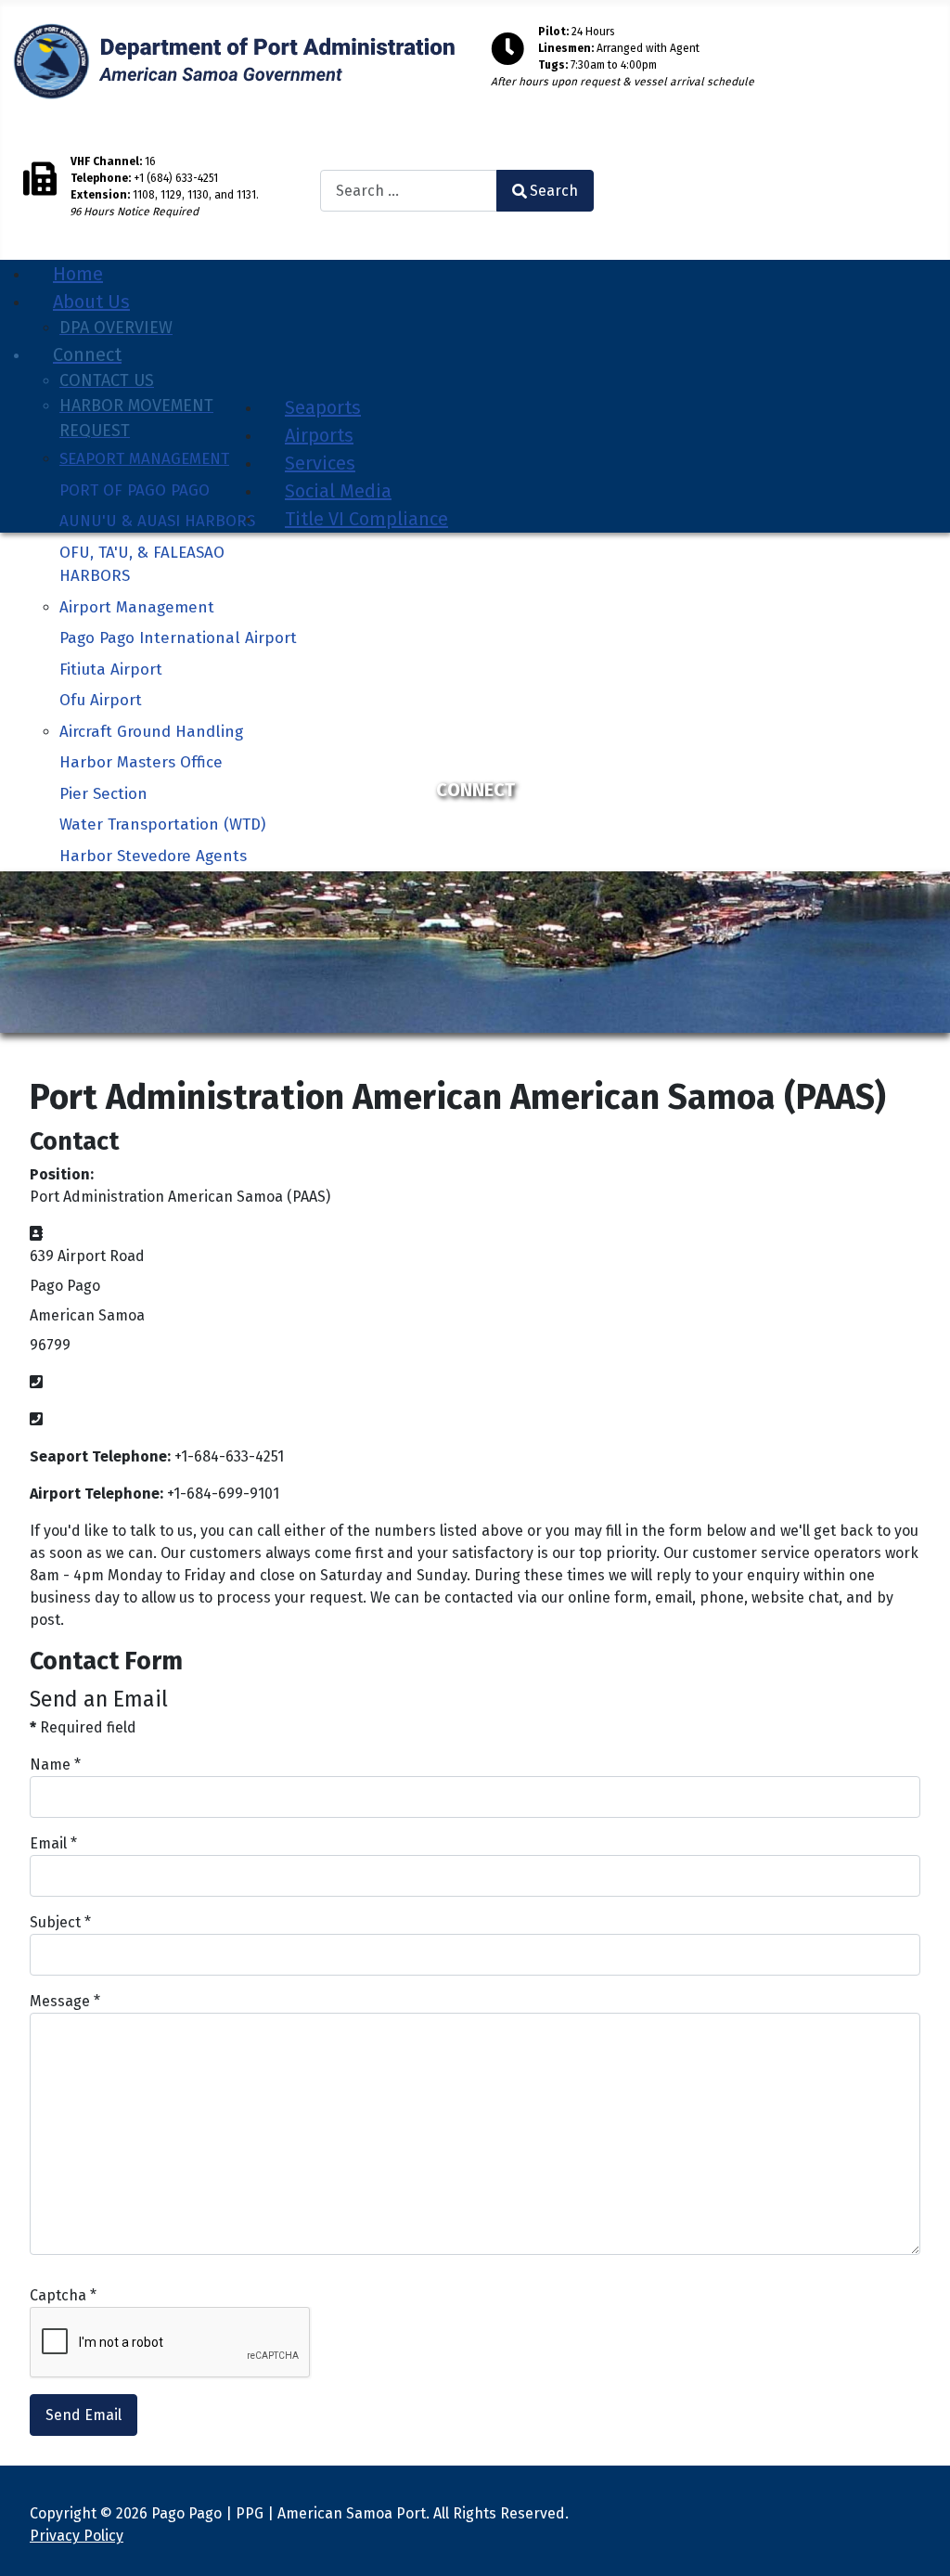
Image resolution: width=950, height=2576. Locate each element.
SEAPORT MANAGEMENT (144, 459)
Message (65, 2001)
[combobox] (409, 191)
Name (55, 1765)
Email (53, 1843)
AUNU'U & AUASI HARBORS (157, 521)
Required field (83, 1727)
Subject (60, 1922)
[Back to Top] (918, 2542)
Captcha (63, 2295)
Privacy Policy (77, 2536)
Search (338, 161)
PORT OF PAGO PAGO (135, 490)
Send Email (83, 2415)
